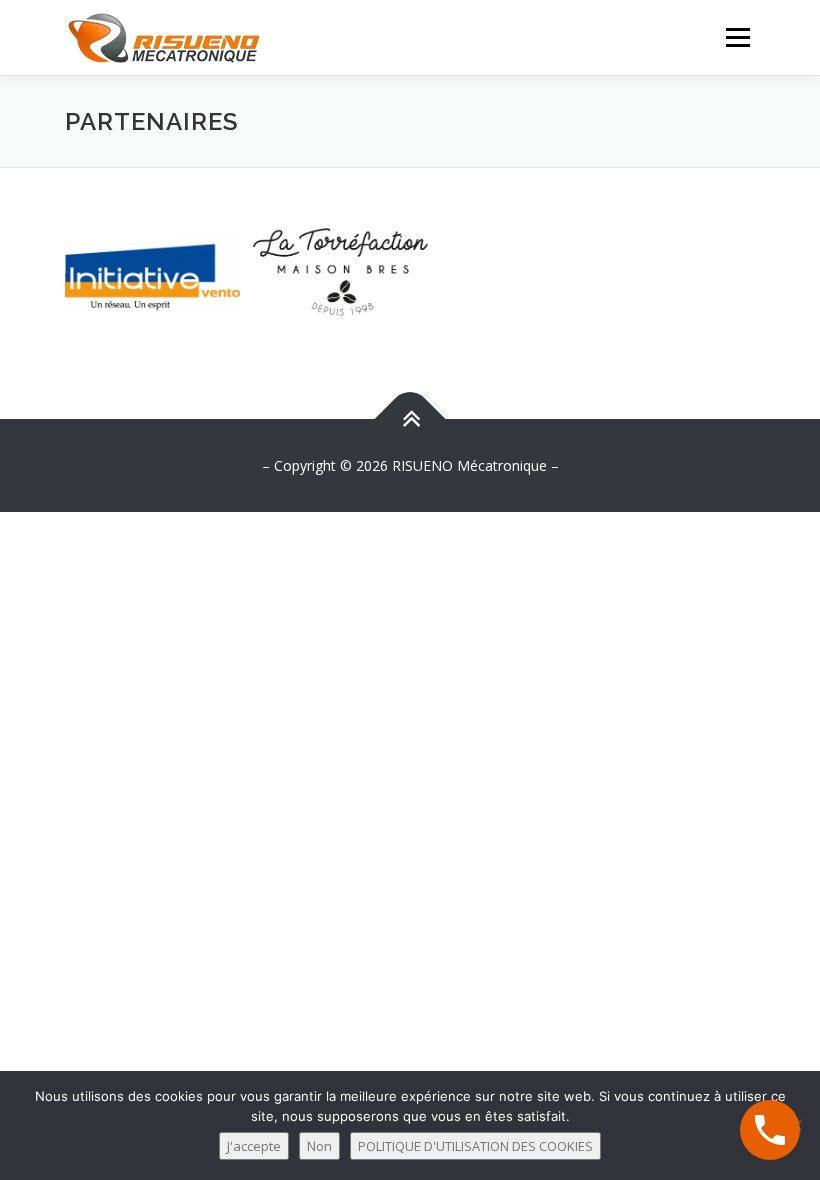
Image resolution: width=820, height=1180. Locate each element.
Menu (737, 37)
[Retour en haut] (410, 418)
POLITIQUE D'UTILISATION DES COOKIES (475, 1146)
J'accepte (254, 1146)
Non (319, 1146)
